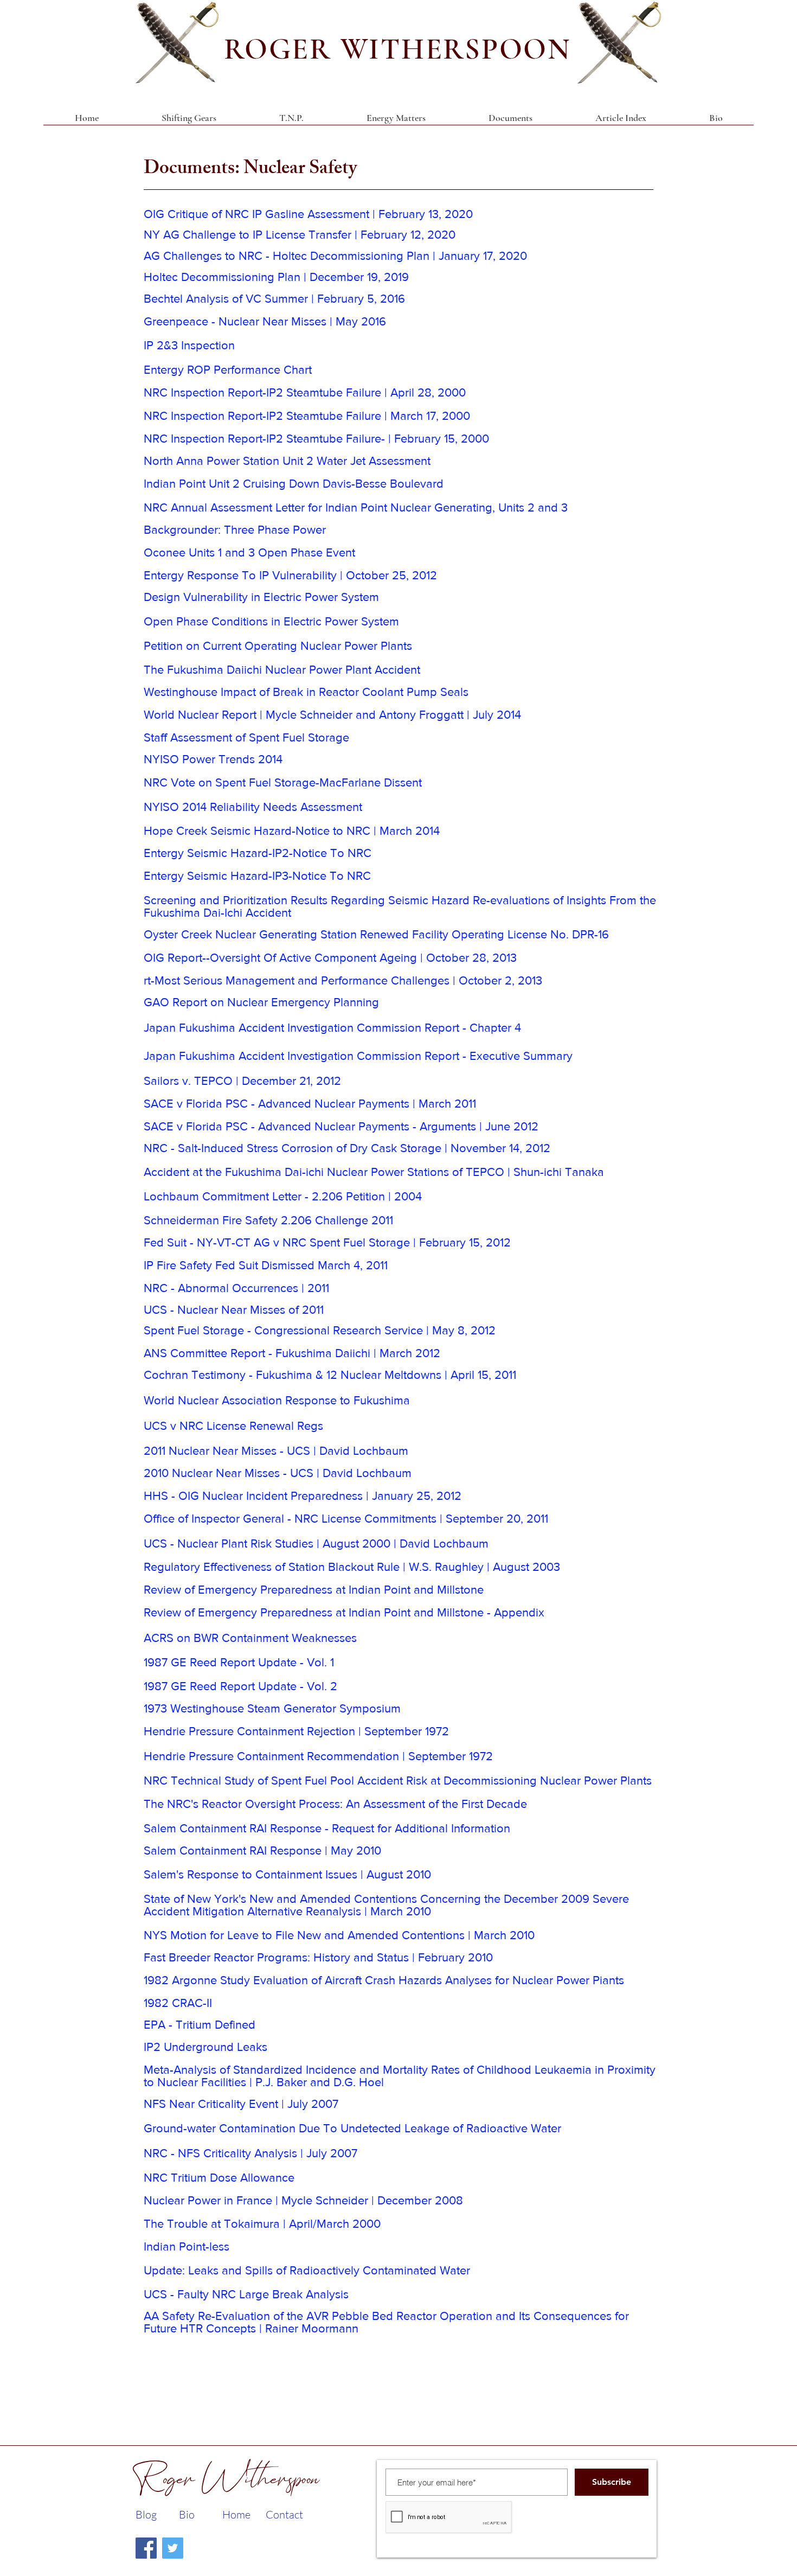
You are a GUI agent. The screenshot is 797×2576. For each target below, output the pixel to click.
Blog (146, 2514)
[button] (510, 122)
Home (236, 2514)
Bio (187, 2514)
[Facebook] (146, 2548)
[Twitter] (173, 2548)
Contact (284, 2514)
